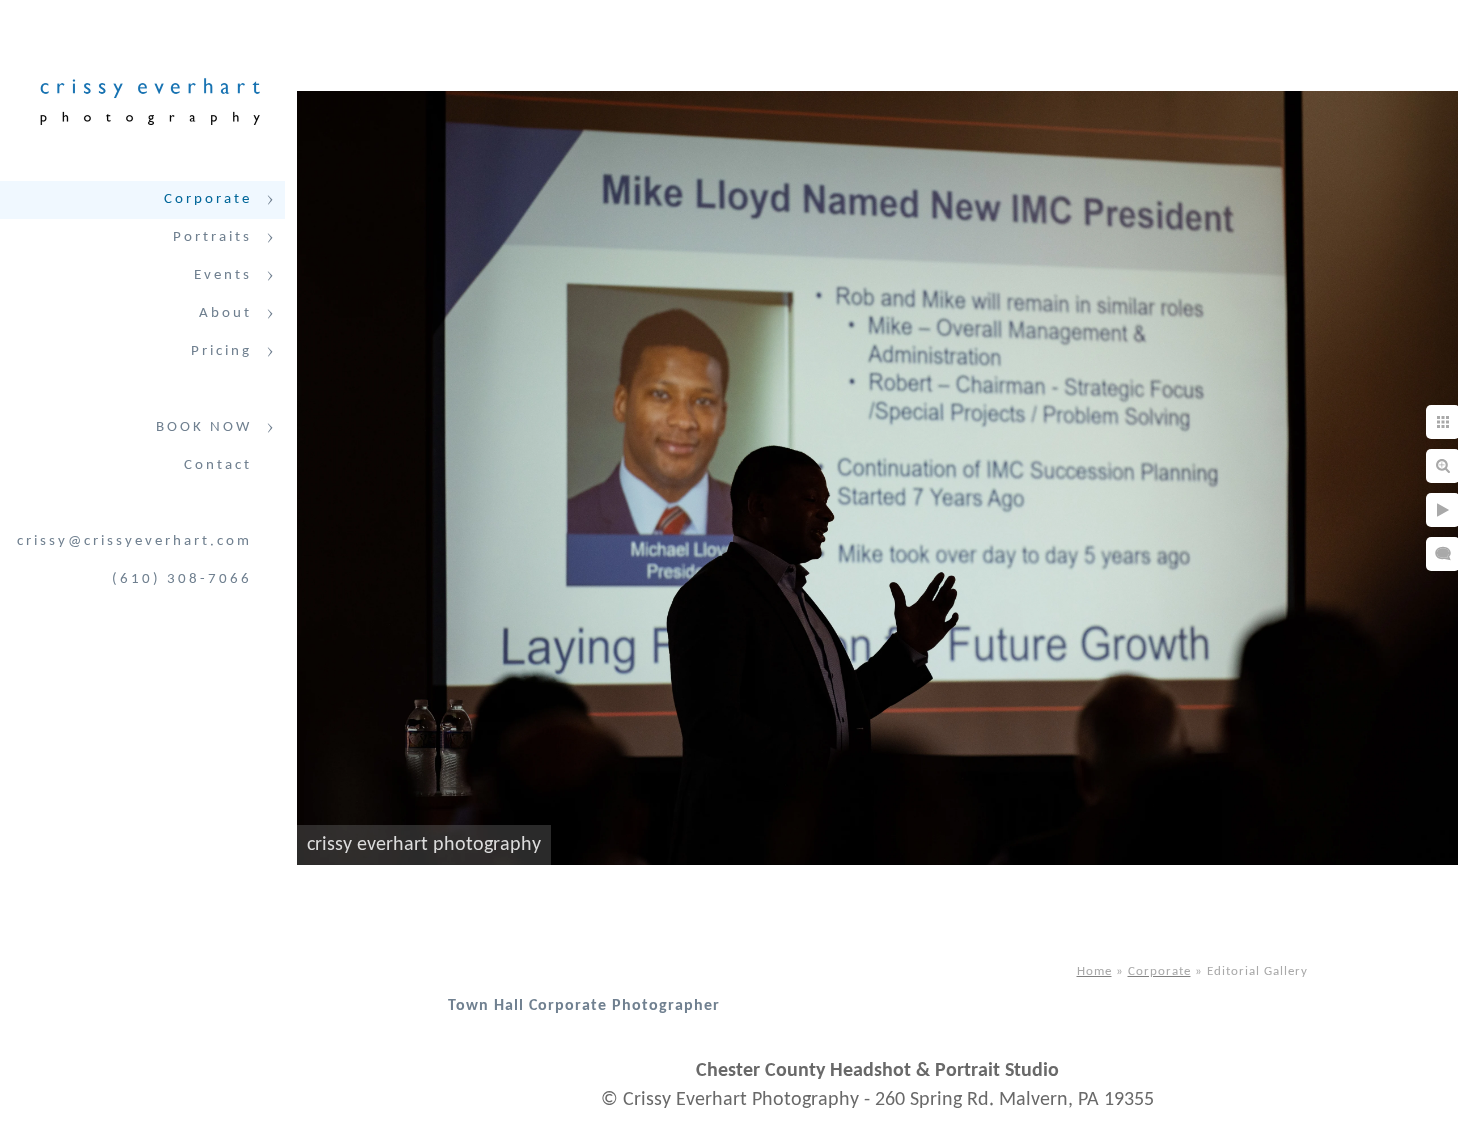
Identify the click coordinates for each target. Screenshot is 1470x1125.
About (225, 313)
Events (223, 275)
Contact (218, 465)
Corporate (208, 199)
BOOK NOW (204, 427)
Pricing (221, 351)
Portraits (212, 237)
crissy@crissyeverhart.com (134, 541)
